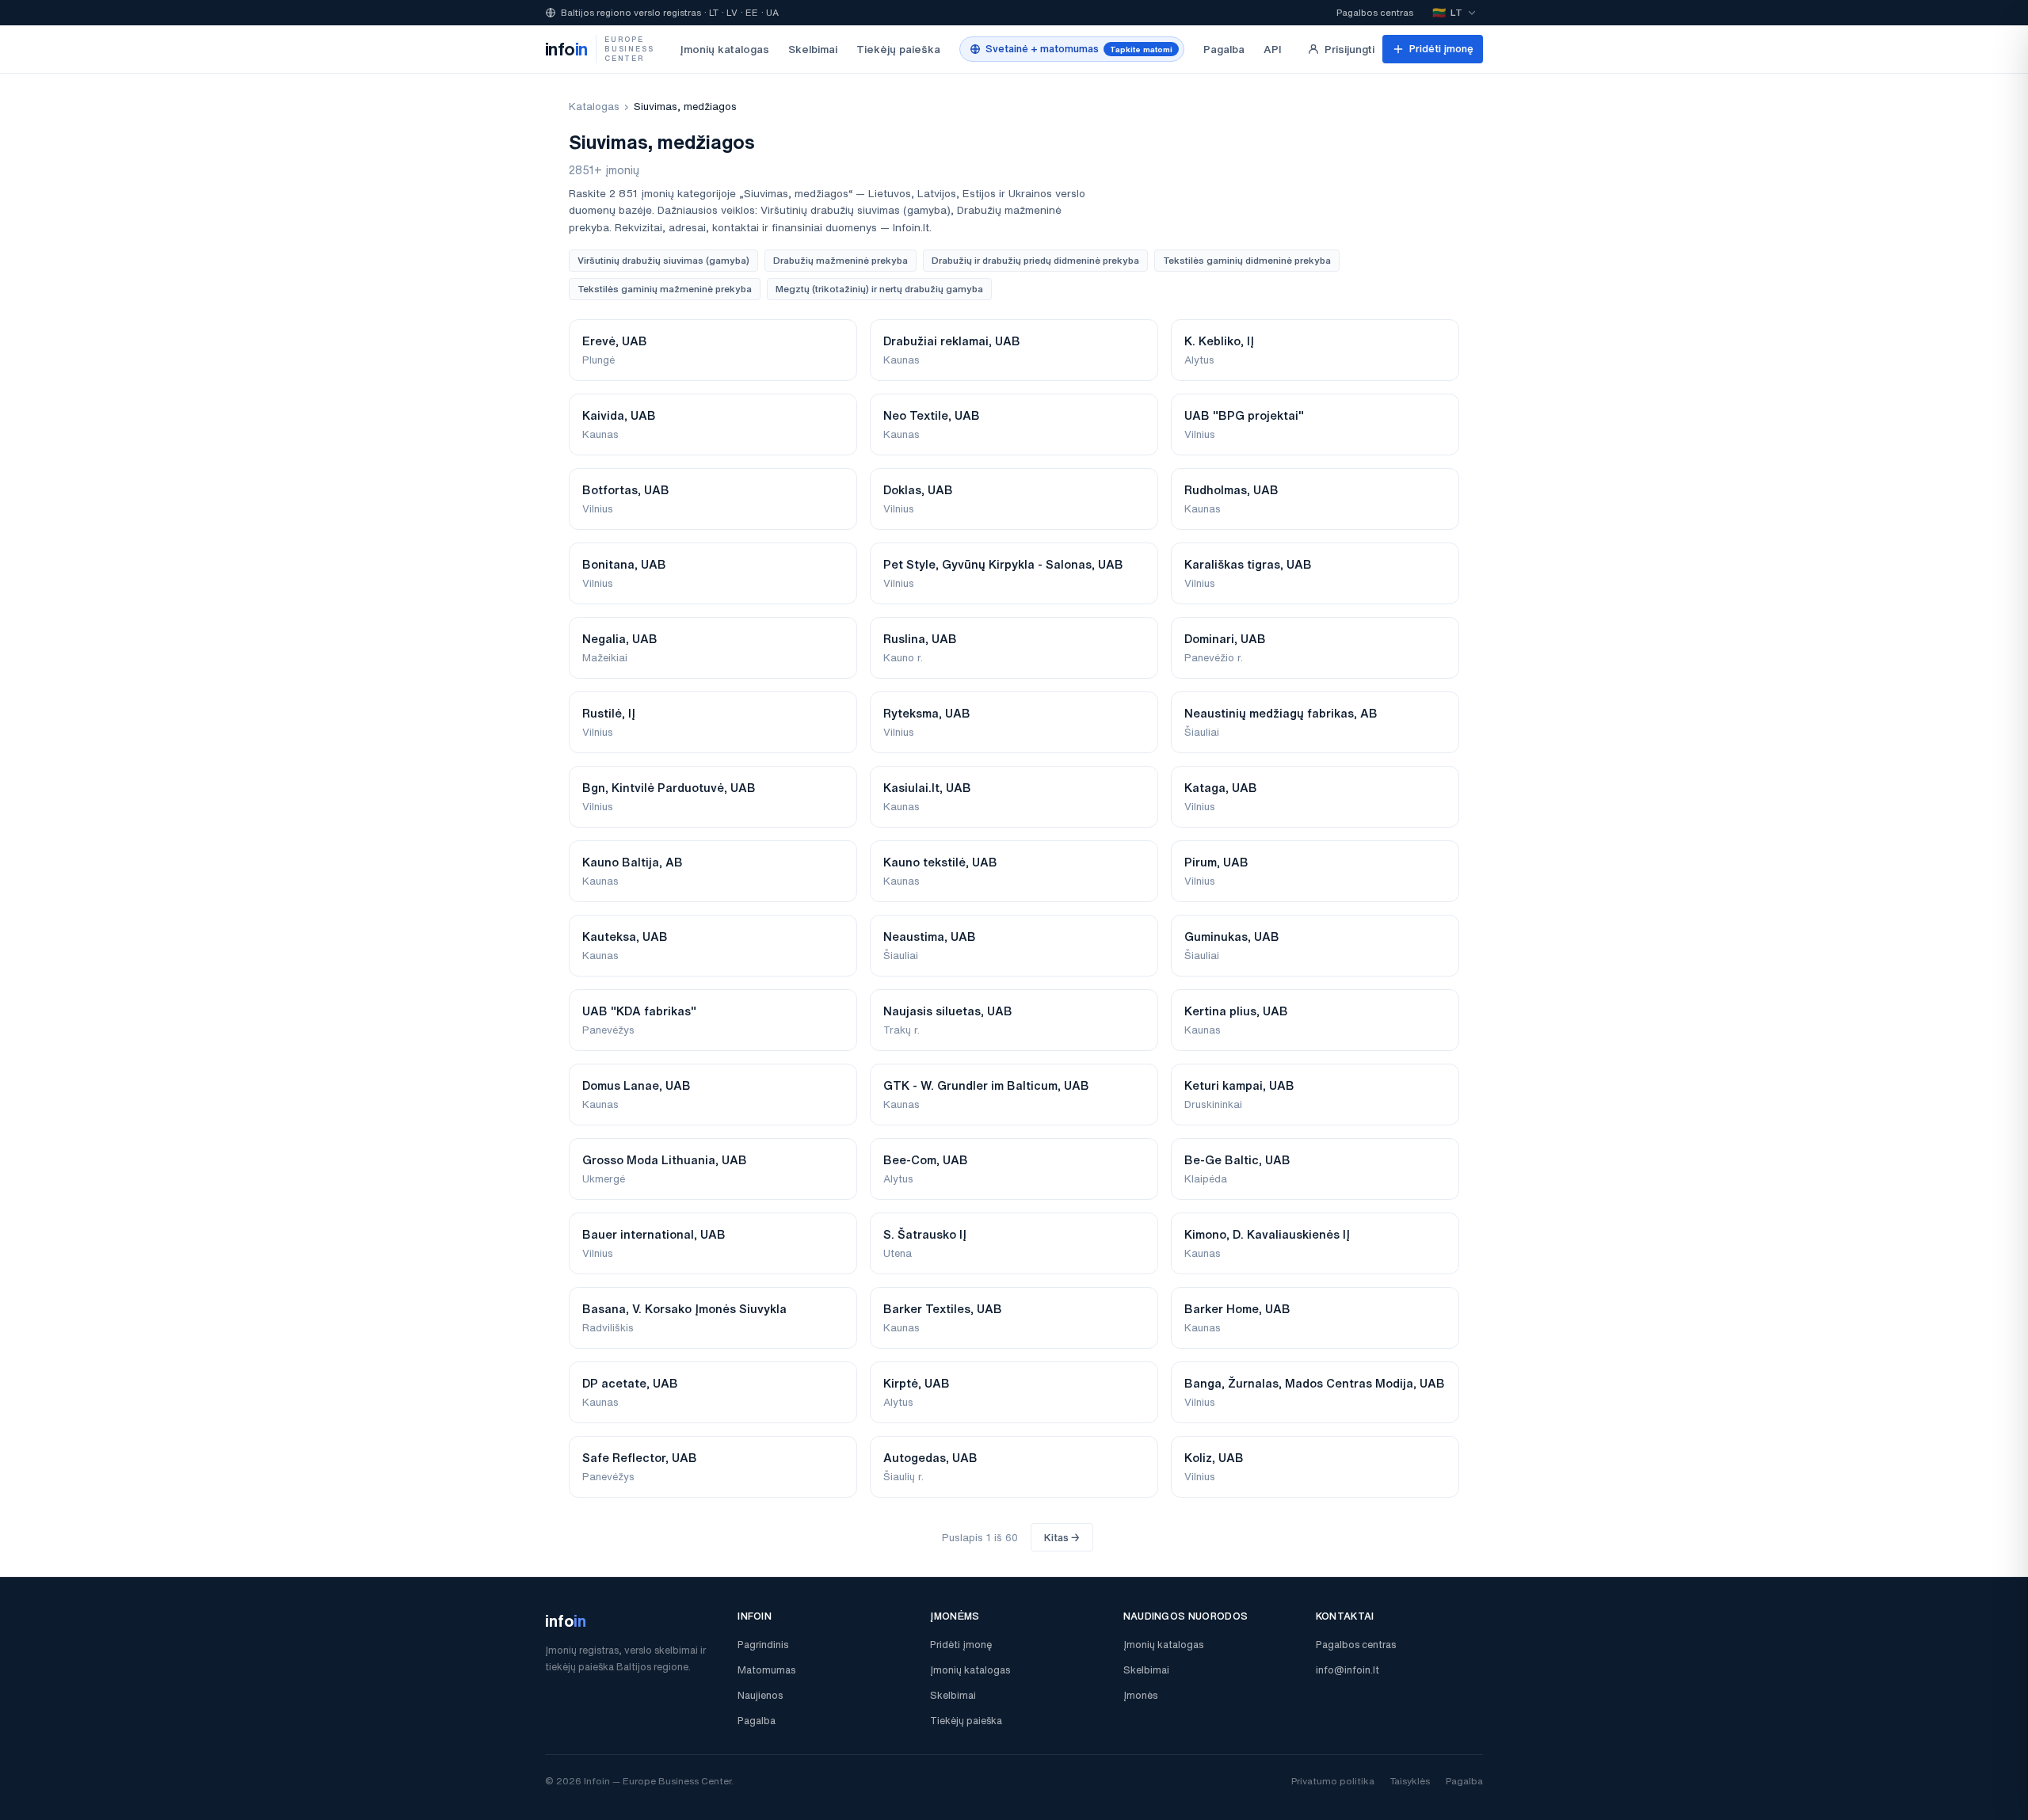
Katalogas (594, 107)
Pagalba (1224, 49)
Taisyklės (1410, 1781)
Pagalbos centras (1375, 12)
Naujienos (760, 1695)
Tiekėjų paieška (898, 49)
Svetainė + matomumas (1079, 49)
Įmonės (1140, 1695)
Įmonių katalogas (724, 49)
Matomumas (766, 1670)
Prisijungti (1349, 49)
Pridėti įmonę (1441, 49)
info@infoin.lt (1348, 1670)
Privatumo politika (1333, 1781)
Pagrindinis (763, 1645)
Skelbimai (813, 49)
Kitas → (1062, 1538)
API (1273, 49)
